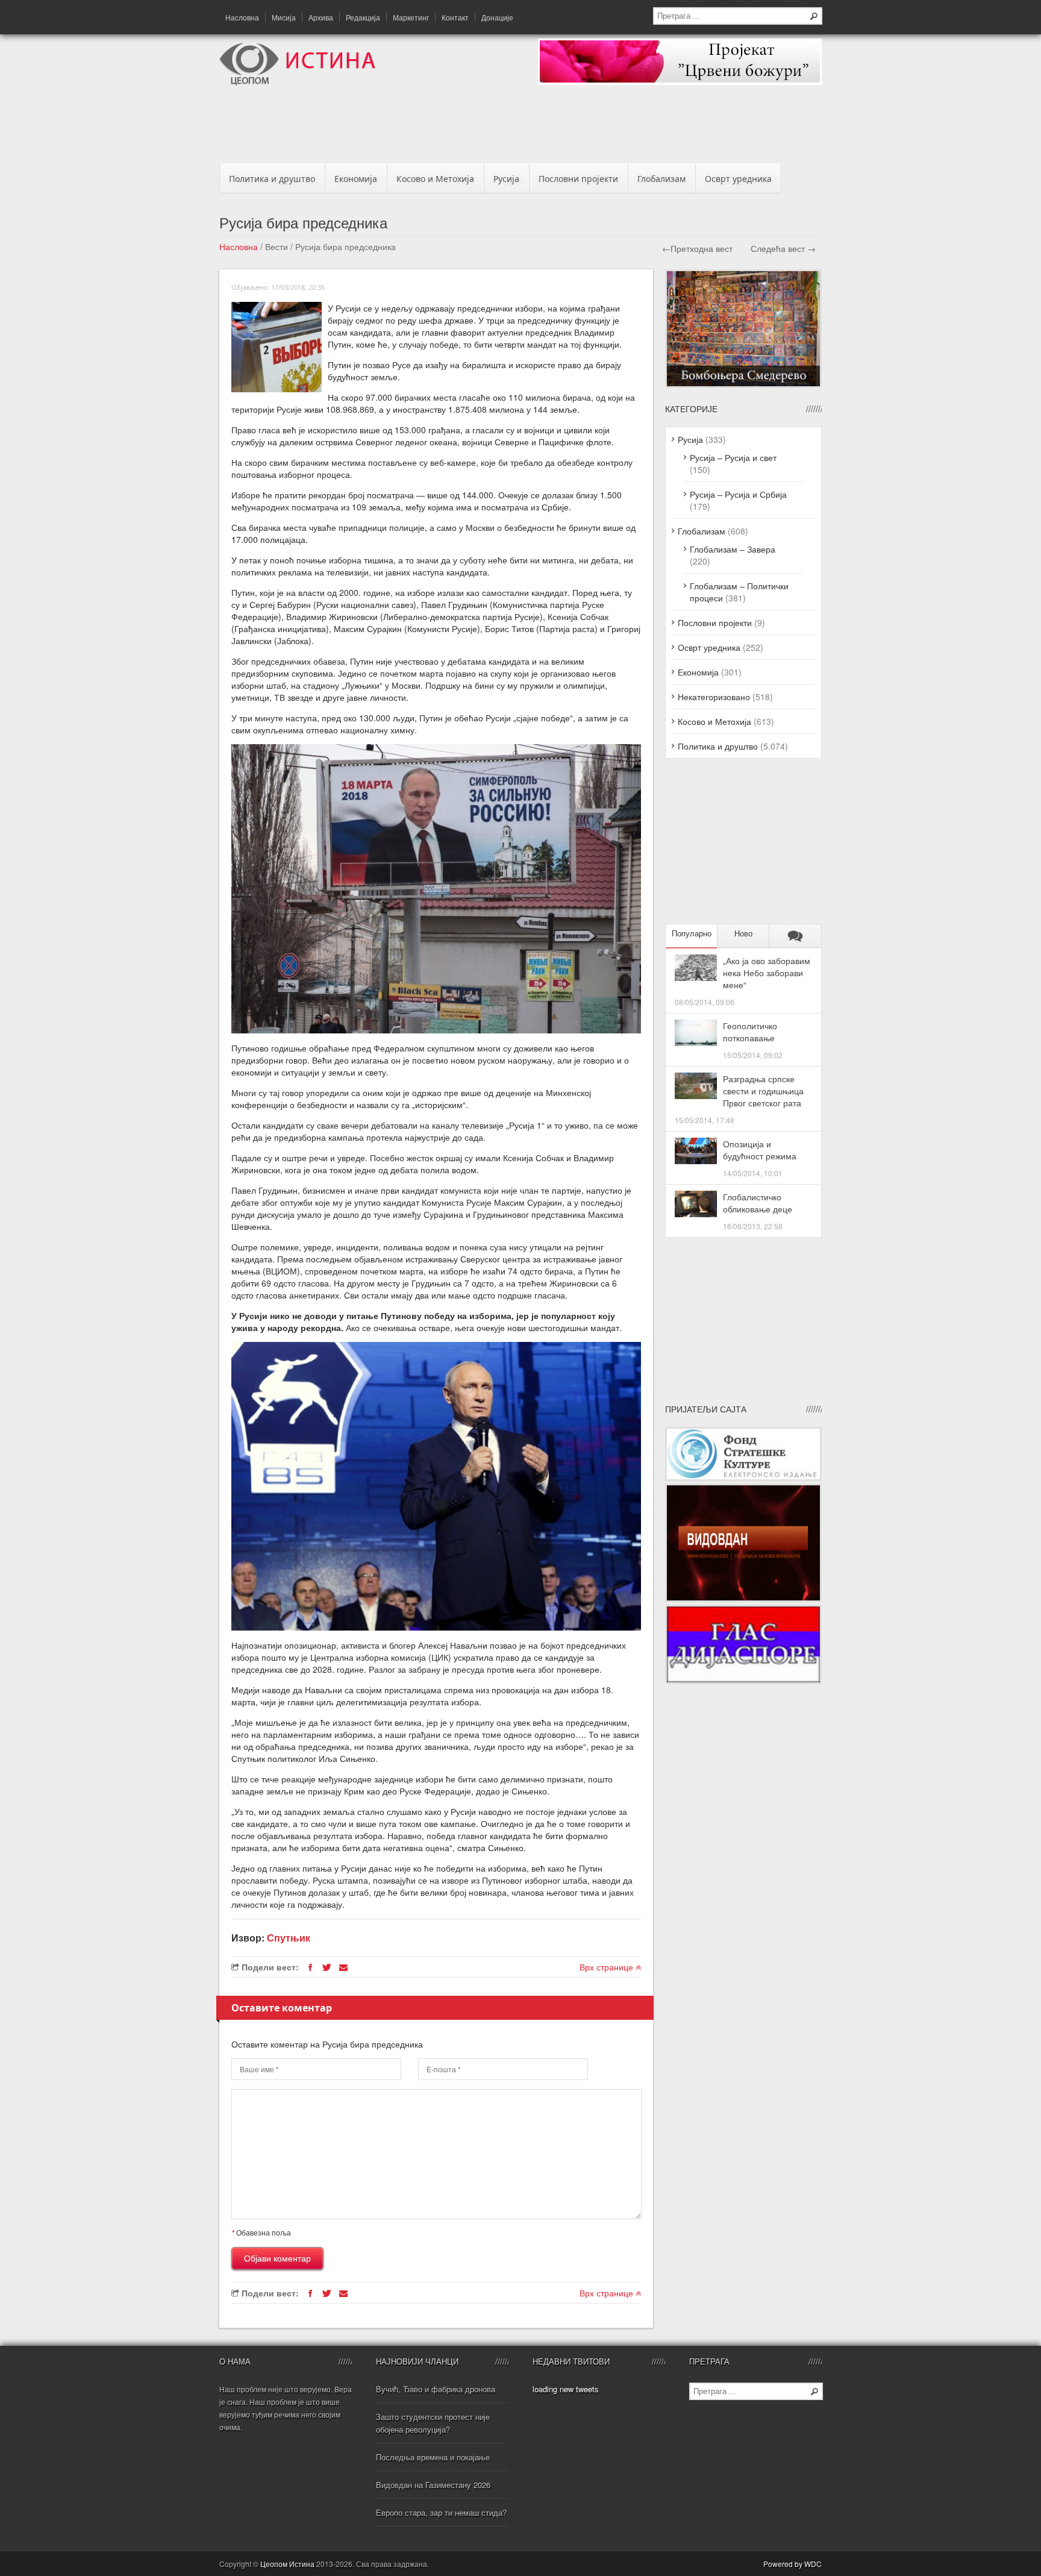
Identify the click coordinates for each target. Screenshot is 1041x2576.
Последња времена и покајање (433, 2457)
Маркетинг (411, 17)
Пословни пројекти (578, 179)
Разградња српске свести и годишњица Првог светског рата (763, 1091)
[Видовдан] (743, 1599)
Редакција (363, 17)
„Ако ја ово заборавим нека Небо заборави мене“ (767, 973)
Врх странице (608, 1967)
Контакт (455, 17)
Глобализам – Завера (733, 549)
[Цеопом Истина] (297, 82)
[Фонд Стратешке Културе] (743, 1478)
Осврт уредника (738, 179)
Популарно (692, 934)
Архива (321, 17)
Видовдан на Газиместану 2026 (433, 2485)
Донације (497, 17)
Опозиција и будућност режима (760, 1150)
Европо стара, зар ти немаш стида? (441, 2512)
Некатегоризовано (714, 697)
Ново (743, 934)
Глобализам (661, 179)
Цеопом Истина (287, 2564)
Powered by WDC (792, 2564)
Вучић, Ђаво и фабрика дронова (436, 2389)
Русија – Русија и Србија (738, 494)
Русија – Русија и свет (733, 457)
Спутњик (289, 1938)
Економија (356, 179)
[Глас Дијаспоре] (743, 1681)
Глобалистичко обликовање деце (758, 1203)
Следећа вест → (783, 248)
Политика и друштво (272, 179)
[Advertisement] (520, 128)
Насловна (242, 17)
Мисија (284, 17)
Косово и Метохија (435, 179)
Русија (506, 179)
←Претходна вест (697, 248)
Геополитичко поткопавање (750, 1032)
